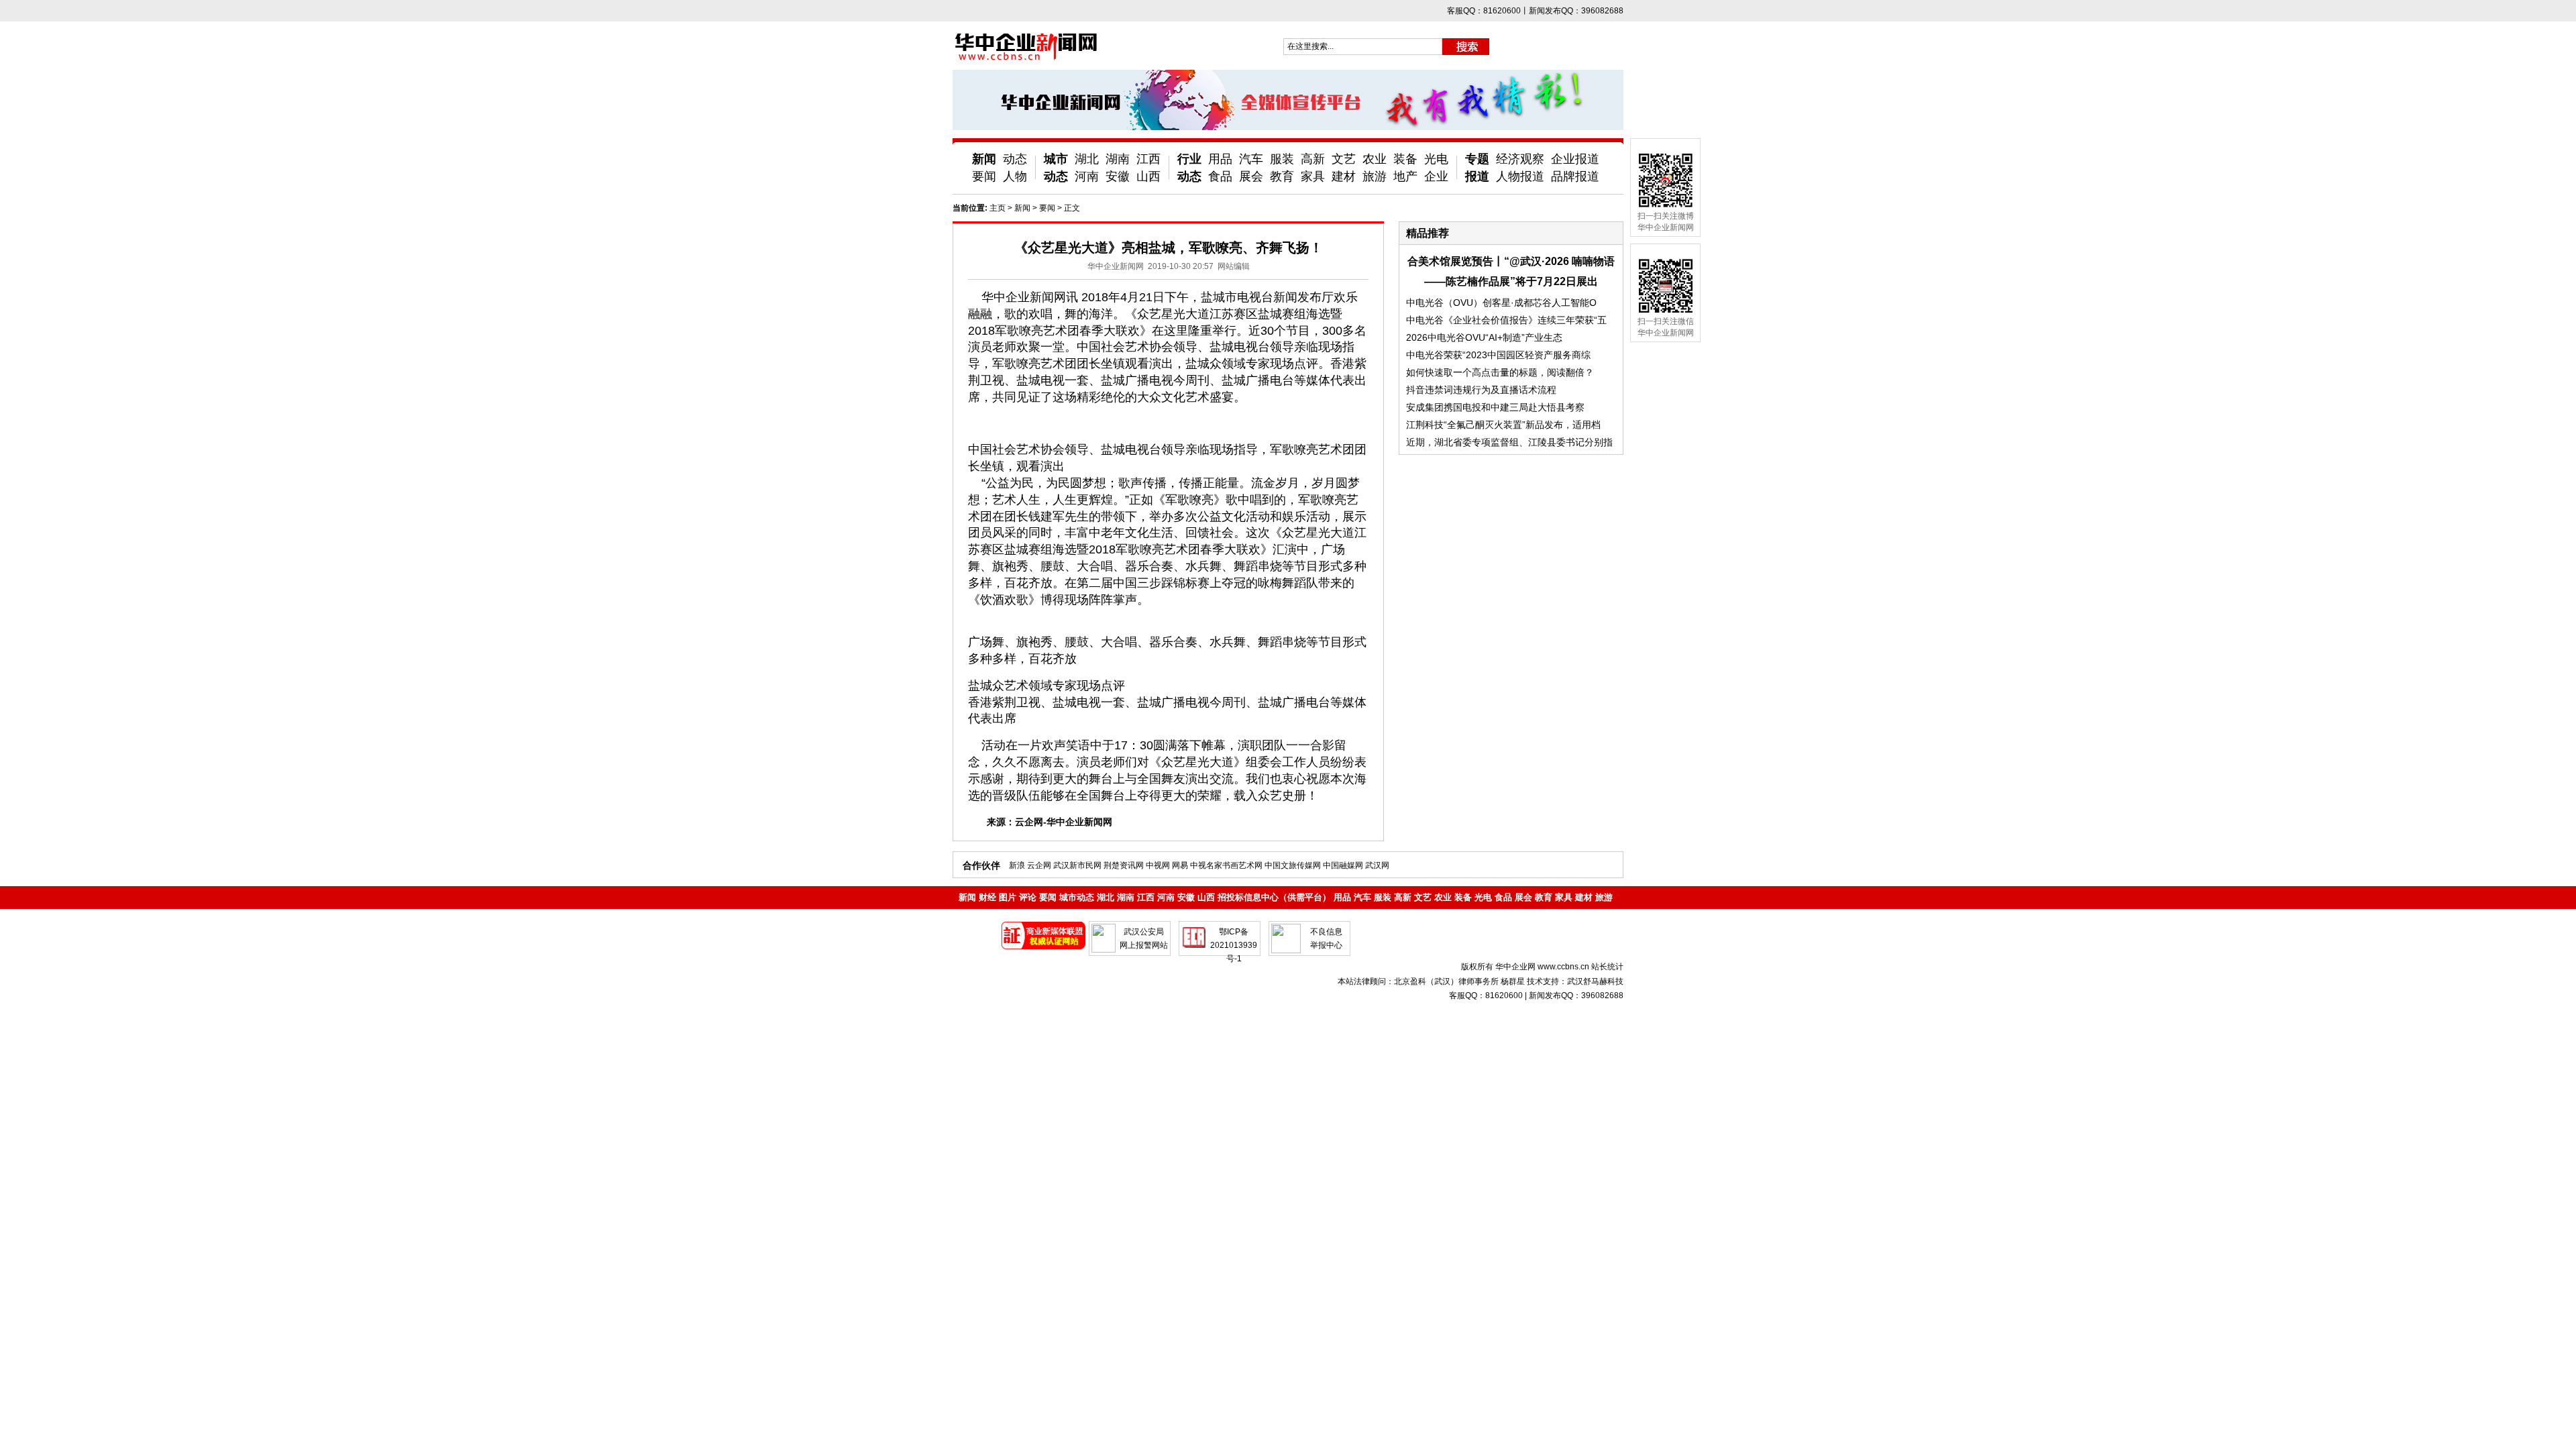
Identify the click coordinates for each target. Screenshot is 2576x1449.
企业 (1436, 176)
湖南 (1118, 159)
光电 (1436, 159)
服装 (1282, 159)
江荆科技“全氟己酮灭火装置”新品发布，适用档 (1503, 425)
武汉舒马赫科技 (1595, 981)
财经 (987, 897)
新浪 (1017, 865)
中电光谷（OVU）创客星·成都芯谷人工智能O (1501, 303)
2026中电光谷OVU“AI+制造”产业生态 (1484, 337)
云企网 (1039, 865)
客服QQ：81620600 (1486, 996)
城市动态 (1077, 897)
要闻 (984, 176)
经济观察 (1520, 159)
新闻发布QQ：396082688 (1576, 996)
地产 (1405, 176)
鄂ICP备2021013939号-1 (1234, 945)
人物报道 (1520, 176)
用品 (1220, 159)
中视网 (1158, 865)
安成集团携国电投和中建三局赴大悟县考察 (1495, 407)
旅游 (1375, 176)
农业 (1375, 159)
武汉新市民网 (1077, 865)
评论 (1028, 897)
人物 (1015, 176)
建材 (1344, 176)
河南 (1087, 176)
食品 (1220, 176)
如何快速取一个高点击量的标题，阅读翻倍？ (1500, 372)
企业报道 (1575, 159)
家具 (1313, 176)
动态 (1015, 159)
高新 (1313, 159)
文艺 (1344, 159)
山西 (1148, 176)
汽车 (1251, 159)
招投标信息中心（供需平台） (1274, 897)
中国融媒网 (1343, 865)
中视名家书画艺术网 (1226, 865)
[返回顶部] (2541, 1401)
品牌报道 (1575, 176)
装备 (1405, 159)
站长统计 (1607, 967)
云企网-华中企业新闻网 (1064, 822)
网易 (1180, 865)
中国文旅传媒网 (1293, 865)
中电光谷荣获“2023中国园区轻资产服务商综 (1498, 355)
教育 (1282, 176)
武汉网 (1377, 865)
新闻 (984, 159)
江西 (1148, 159)
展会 (1251, 176)
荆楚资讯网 (1124, 865)
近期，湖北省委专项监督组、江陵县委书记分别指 (1509, 442)
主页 (998, 208)
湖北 (1087, 159)
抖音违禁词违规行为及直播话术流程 (1481, 390)
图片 (1008, 897)
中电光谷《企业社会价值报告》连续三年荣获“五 (1506, 320)
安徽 (1118, 176)
